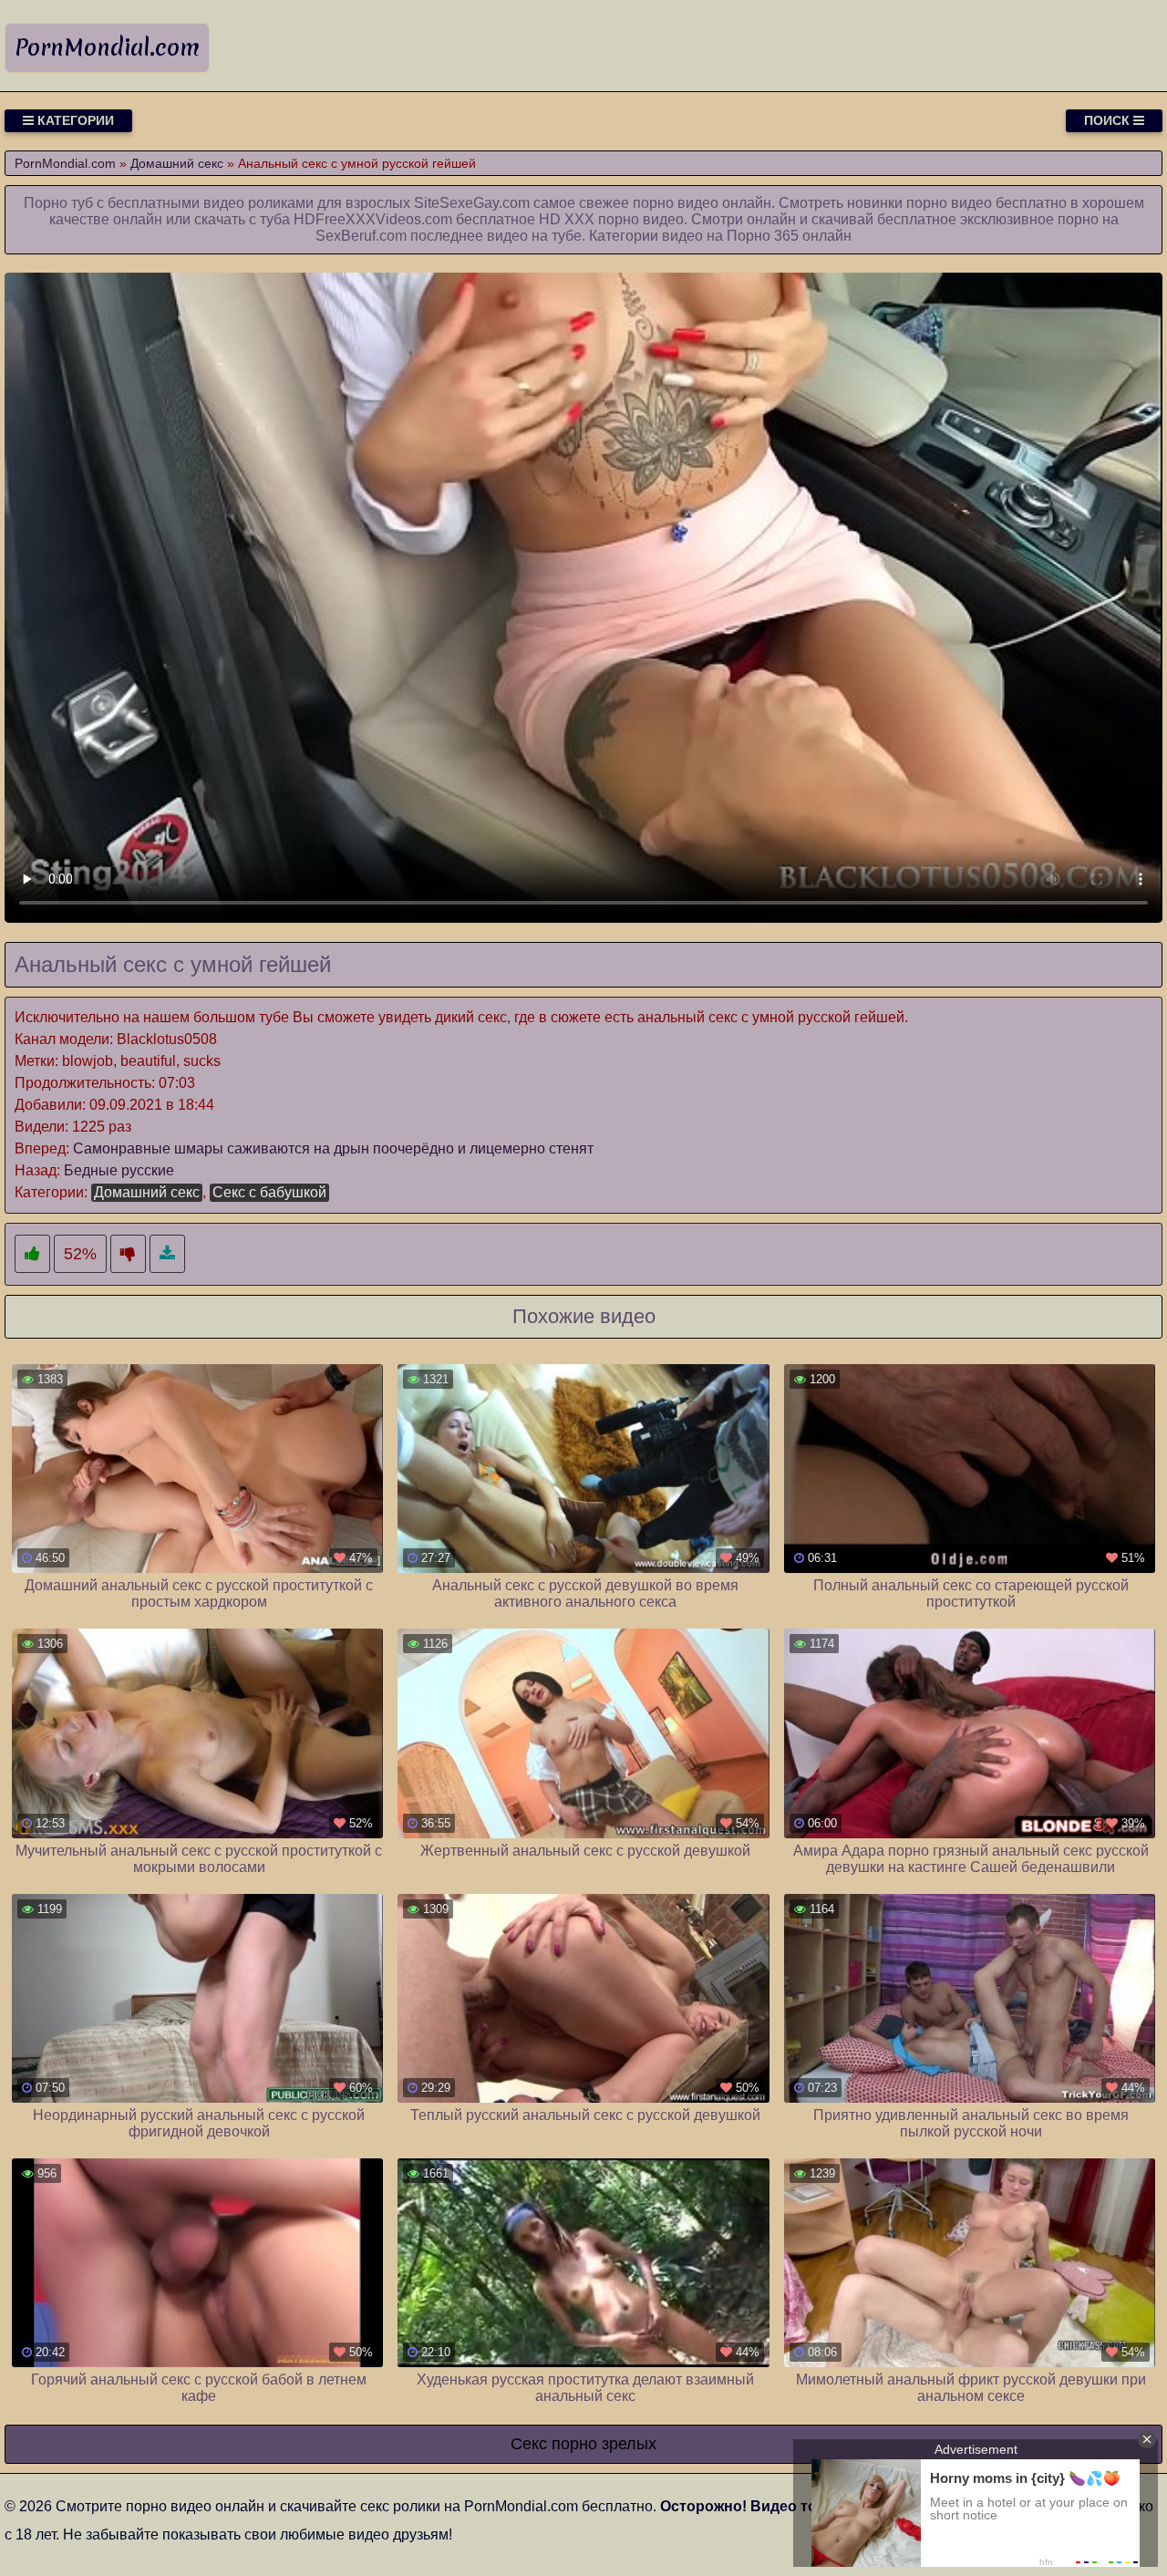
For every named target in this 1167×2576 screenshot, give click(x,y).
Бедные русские (119, 1170)
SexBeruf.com (361, 236)
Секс (529, 2444)
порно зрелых (604, 2444)
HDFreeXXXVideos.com (373, 219)
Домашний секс (147, 1192)
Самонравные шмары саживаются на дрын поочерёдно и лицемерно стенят (333, 1148)
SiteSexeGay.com (472, 203)
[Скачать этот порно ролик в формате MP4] (167, 1254)
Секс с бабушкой (269, 1192)
